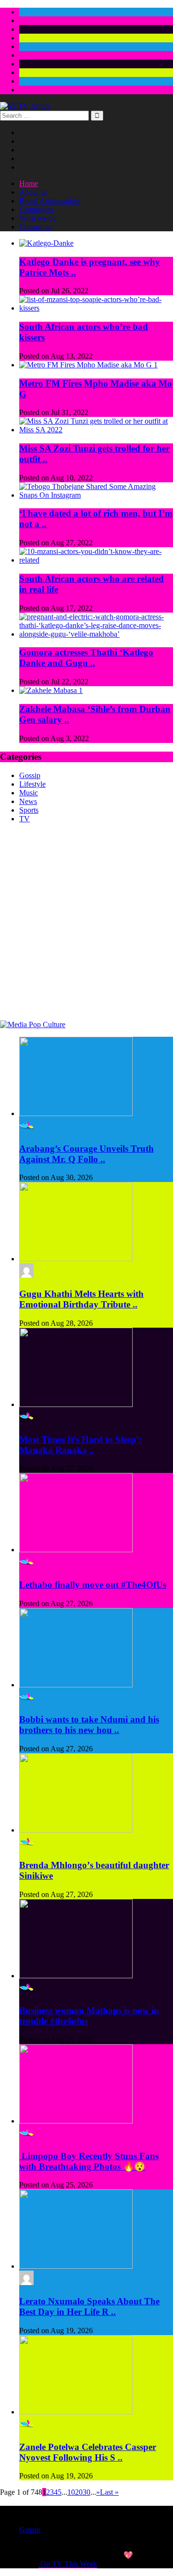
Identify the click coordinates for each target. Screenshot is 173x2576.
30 (86, 2492)
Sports (29, 810)
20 (79, 2492)
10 (71, 2492)
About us (33, 192)
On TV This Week (68, 2564)
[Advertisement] (86, 929)
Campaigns (36, 209)
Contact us (35, 227)
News (28, 801)
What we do (38, 218)
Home (29, 183)
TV (25, 819)
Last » (109, 2492)
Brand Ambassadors (50, 201)
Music (29, 793)
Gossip (30, 775)
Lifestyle (32, 784)
